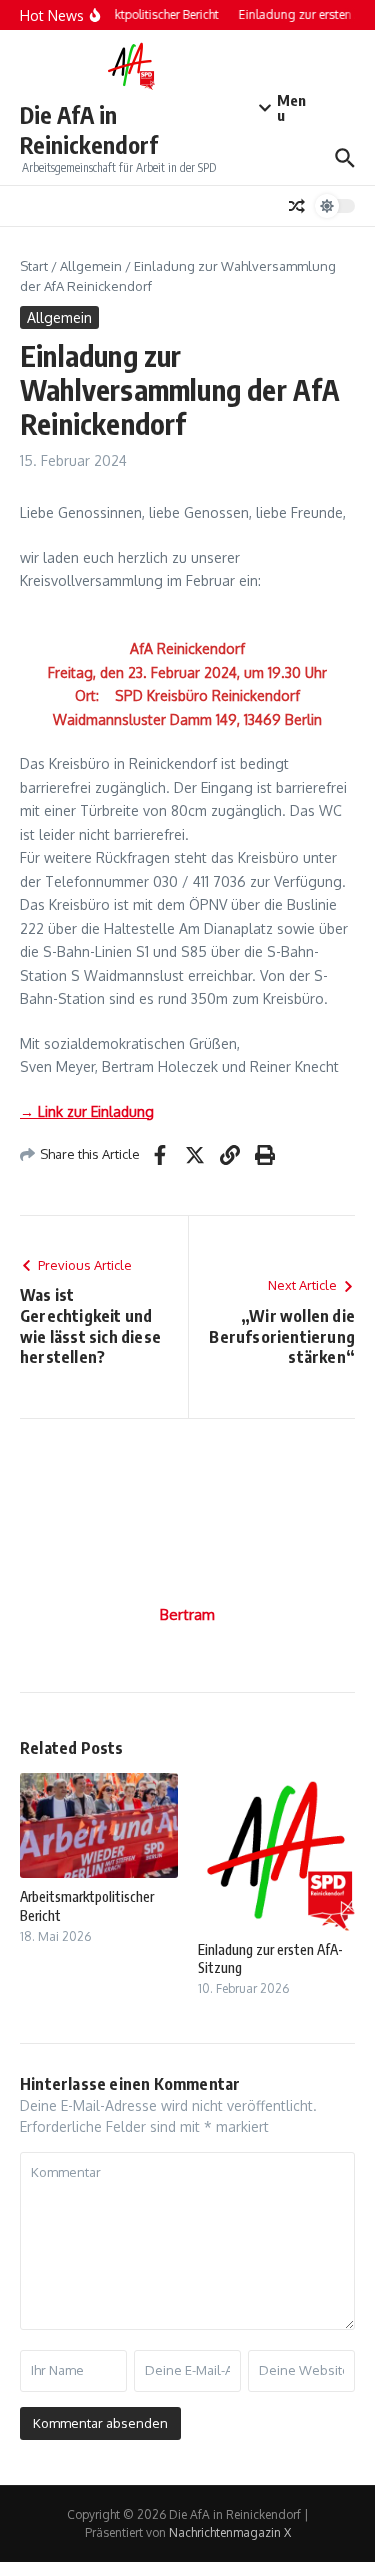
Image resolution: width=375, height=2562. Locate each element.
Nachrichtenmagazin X (230, 2532)
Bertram (187, 1614)
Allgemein (91, 266)
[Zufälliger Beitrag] (297, 206)
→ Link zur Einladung (87, 1111)
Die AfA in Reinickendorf (89, 129)
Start (34, 266)
